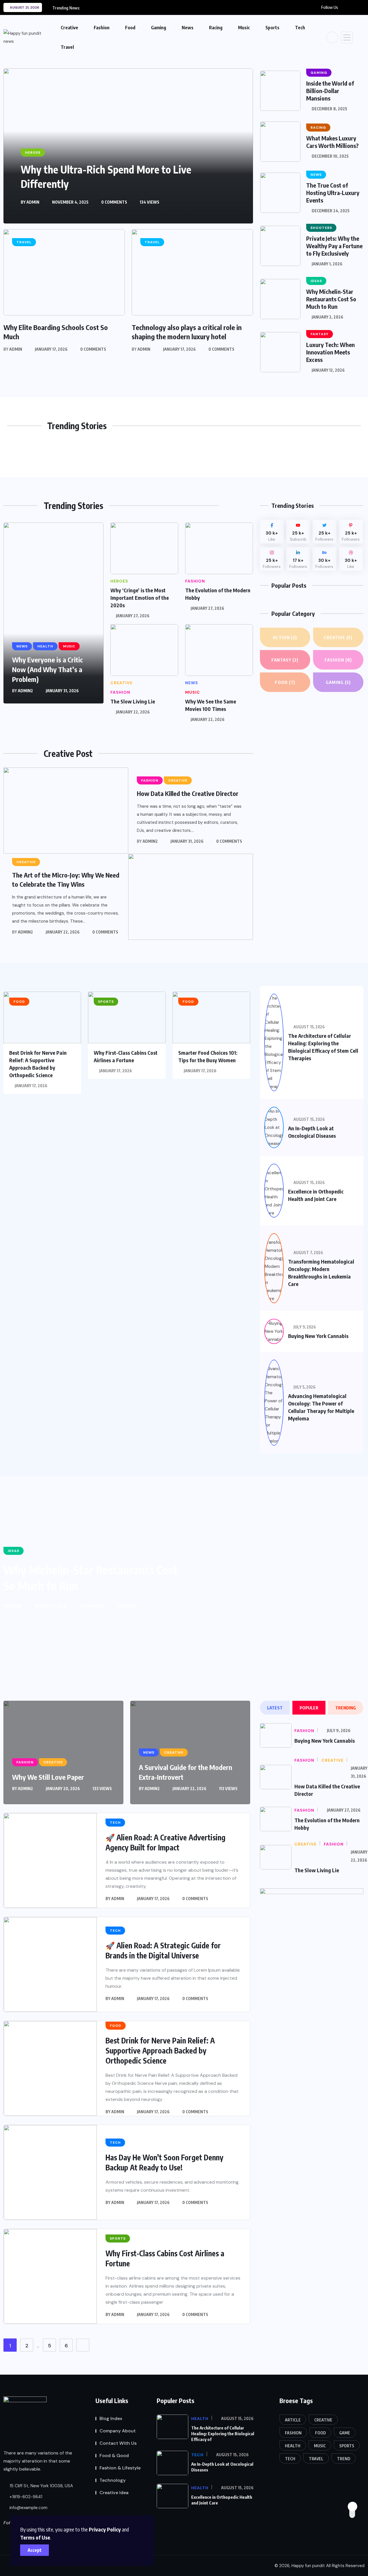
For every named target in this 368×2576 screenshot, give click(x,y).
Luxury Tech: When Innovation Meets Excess (330, 352)
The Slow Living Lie (133, 701)
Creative (69, 28)
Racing (216, 28)
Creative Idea (114, 2493)
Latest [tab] (275, 1708)
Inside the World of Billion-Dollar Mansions (330, 91)
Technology (113, 2480)
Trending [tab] (346, 1708)
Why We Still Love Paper (48, 1777)
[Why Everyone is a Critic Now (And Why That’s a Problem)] (53, 613)
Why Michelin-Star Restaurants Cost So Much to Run (331, 299)
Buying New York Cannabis (318, 1336)
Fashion (102, 28)
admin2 (25, 691)
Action (285, 637)
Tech (300, 28)
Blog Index (111, 2418)
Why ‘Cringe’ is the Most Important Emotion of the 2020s (140, 598)
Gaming (159, 28)
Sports (272, 28)
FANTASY (285, 660)
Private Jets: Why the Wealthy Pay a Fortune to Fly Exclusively (334, 246)
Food (130, 28)
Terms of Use (35, 2537)
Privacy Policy (105, 2529)
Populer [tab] (309, 1708)
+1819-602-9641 (25, 2497)
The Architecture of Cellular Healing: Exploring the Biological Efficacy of (223, 2434)
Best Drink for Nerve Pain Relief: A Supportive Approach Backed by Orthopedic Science (160, 2050)
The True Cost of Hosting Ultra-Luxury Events (333, 193)
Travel (67, 47)
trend (344, 2459)
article (293, 2420)
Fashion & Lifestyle (120, 2468)
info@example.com (28, 2508)
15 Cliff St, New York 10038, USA (41, 2486)
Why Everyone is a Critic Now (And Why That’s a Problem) (47, 669)
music (320, 2446)
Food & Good (114, 2456)
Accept (35, 2550)
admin (33, 202)
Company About (118, 2431)
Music (244, 28)
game (345, 2433)
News (188, 28)
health (293, 2446)
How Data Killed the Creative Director (188, 793)
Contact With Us (118, 2443)
